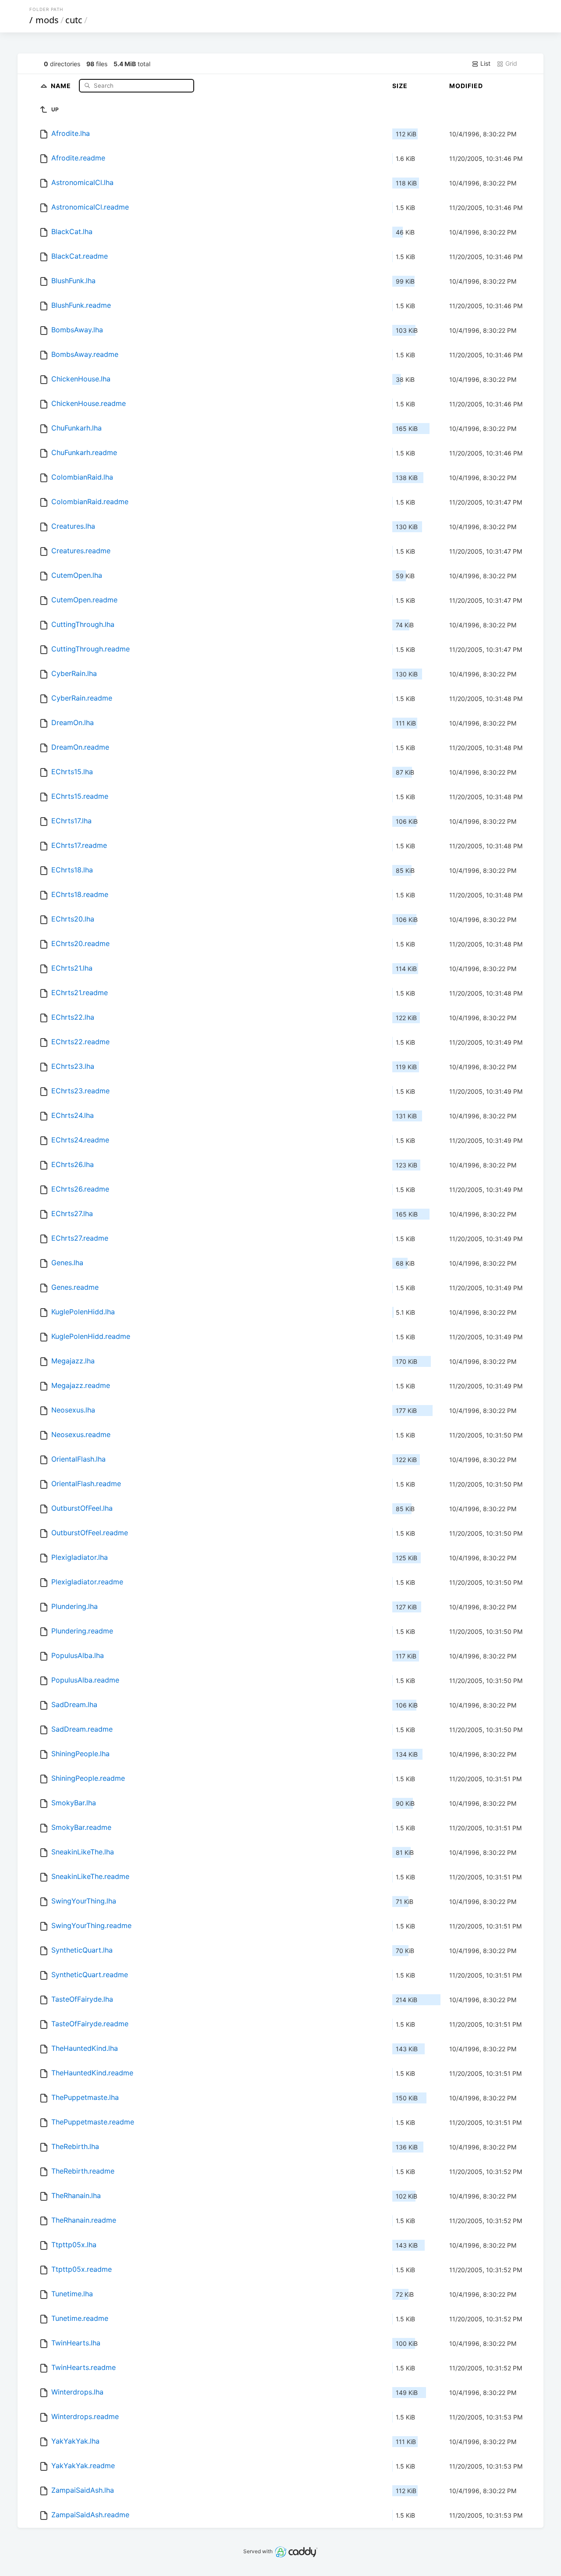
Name (62, 85)
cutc (74, 20)
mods (47, 20)
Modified (466, 86)
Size (400, 86)
